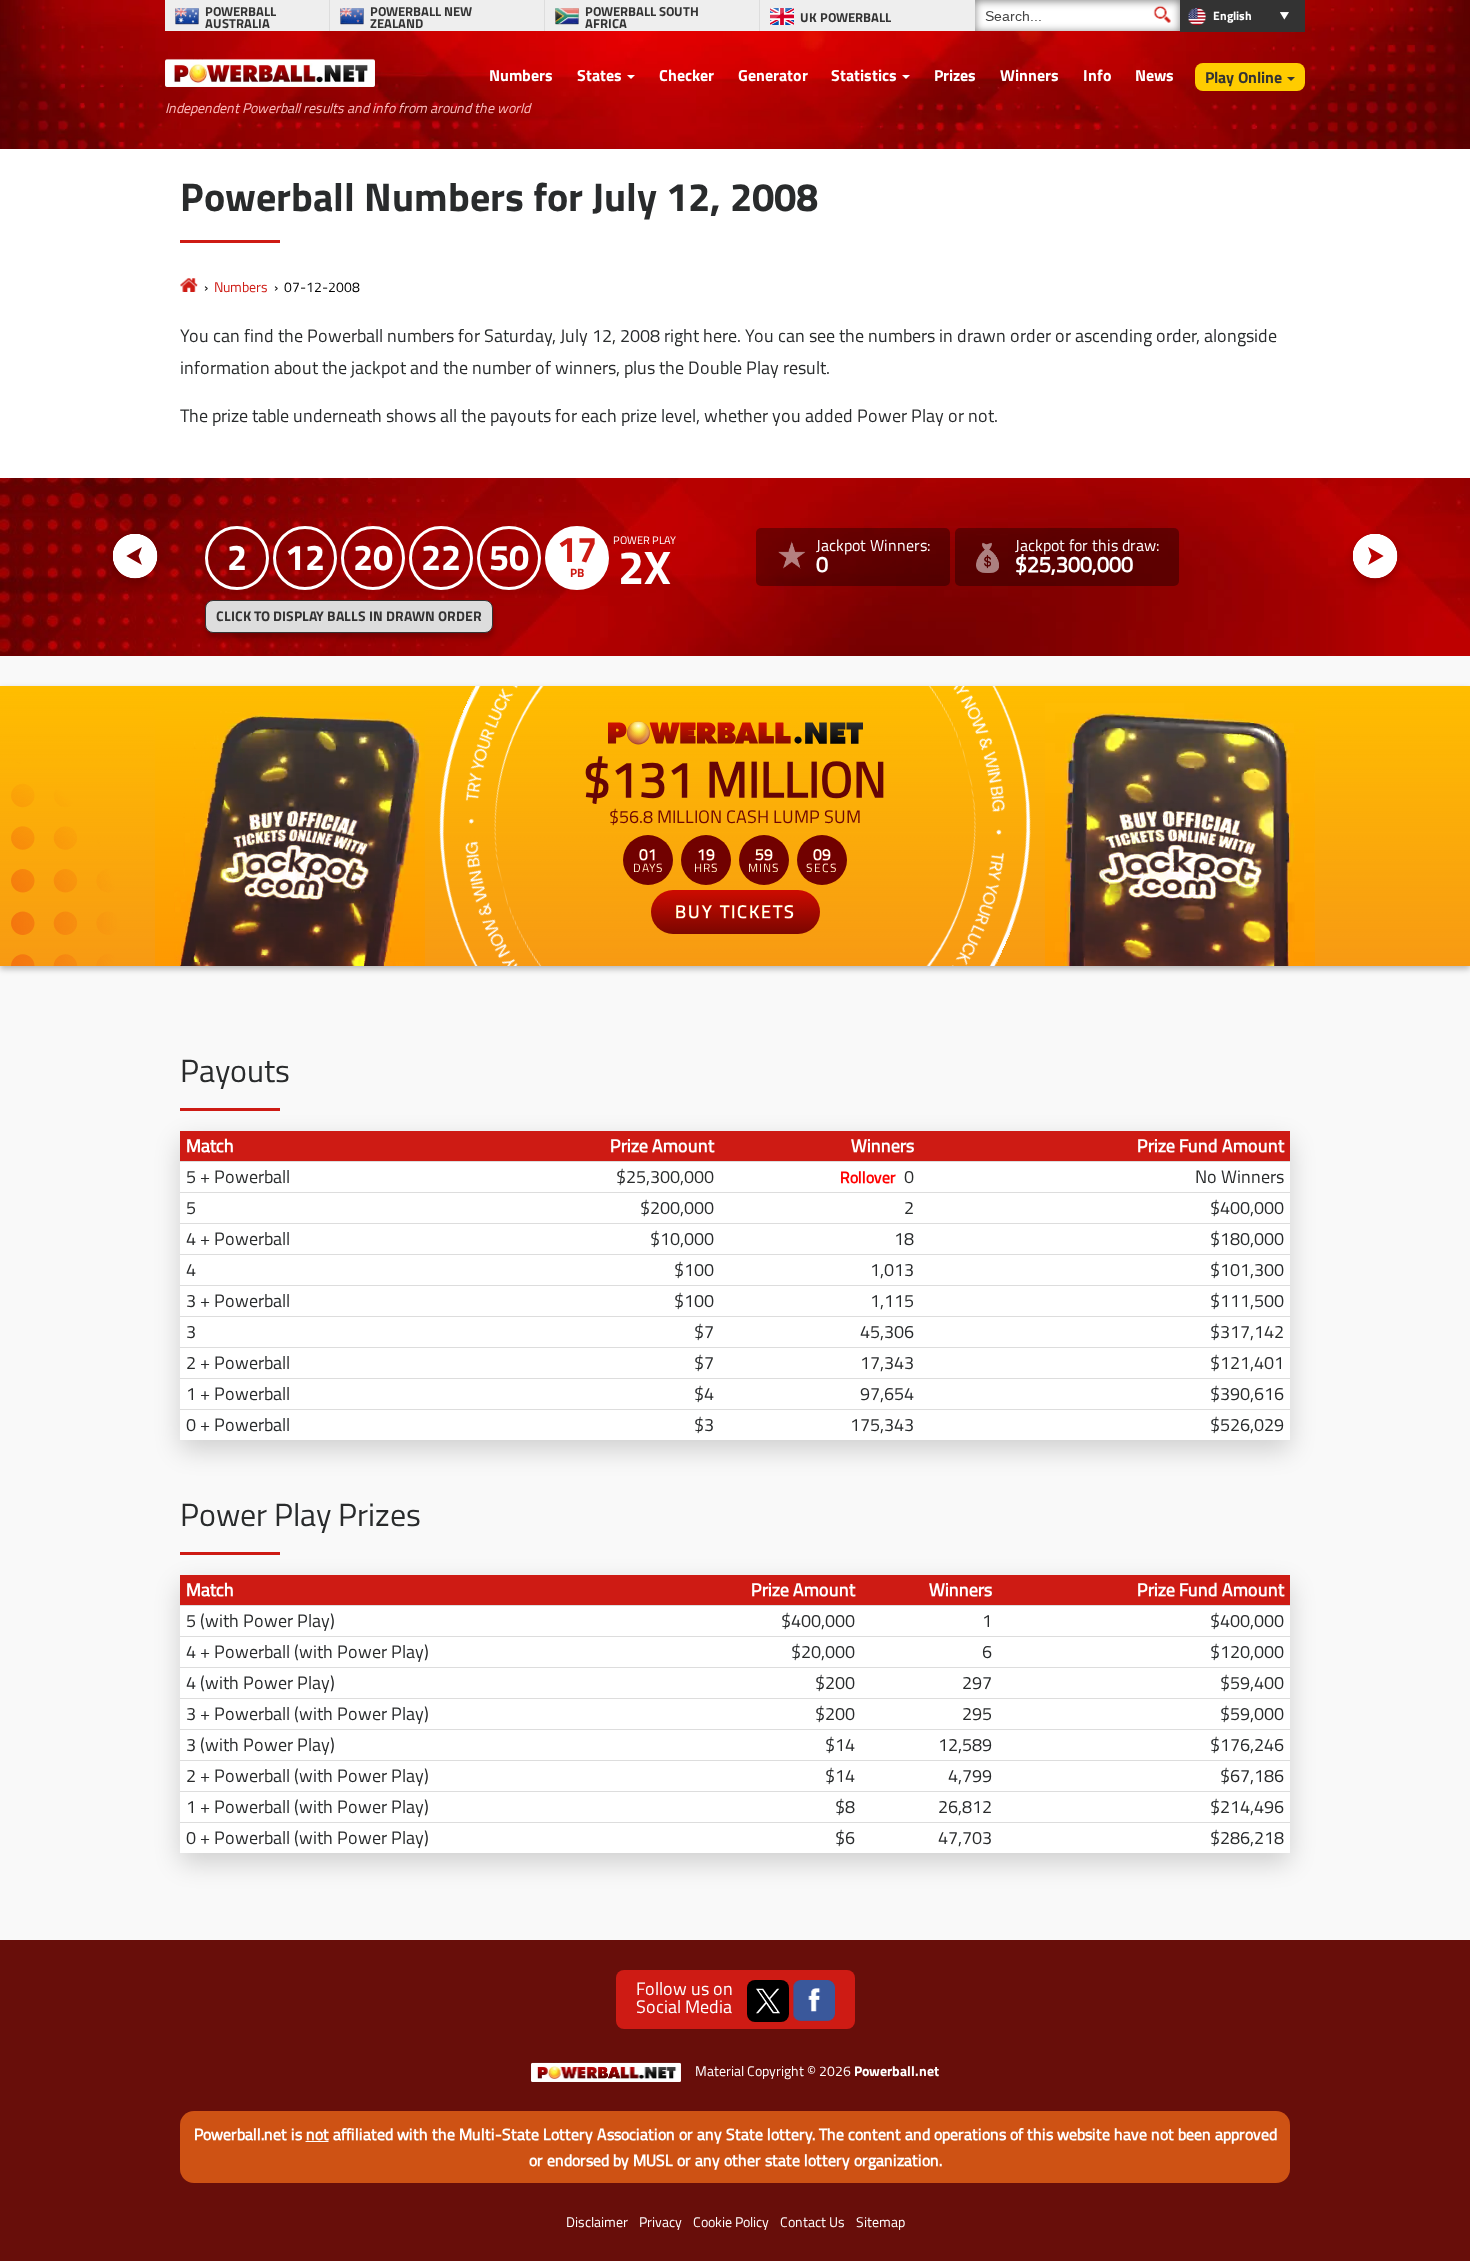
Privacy (660, 2222)
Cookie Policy (731, 2222)
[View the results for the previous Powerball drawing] (135, 556)
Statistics (864, 75)
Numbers (521, 75)
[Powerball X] (768, 2001)
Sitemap (880, 2222)
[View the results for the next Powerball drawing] (1375, 556)
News (1154, 75)
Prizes (955, 75)
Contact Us (812, 2222)
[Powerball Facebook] (814, 2001)
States (599, 75)
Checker (686, 75)
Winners (1029, 75)
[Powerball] (189, 286)
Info (1097, 75)
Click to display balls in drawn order (349, 616)
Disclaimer (597, 2222)
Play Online (1243, 77)
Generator (773, 75)
